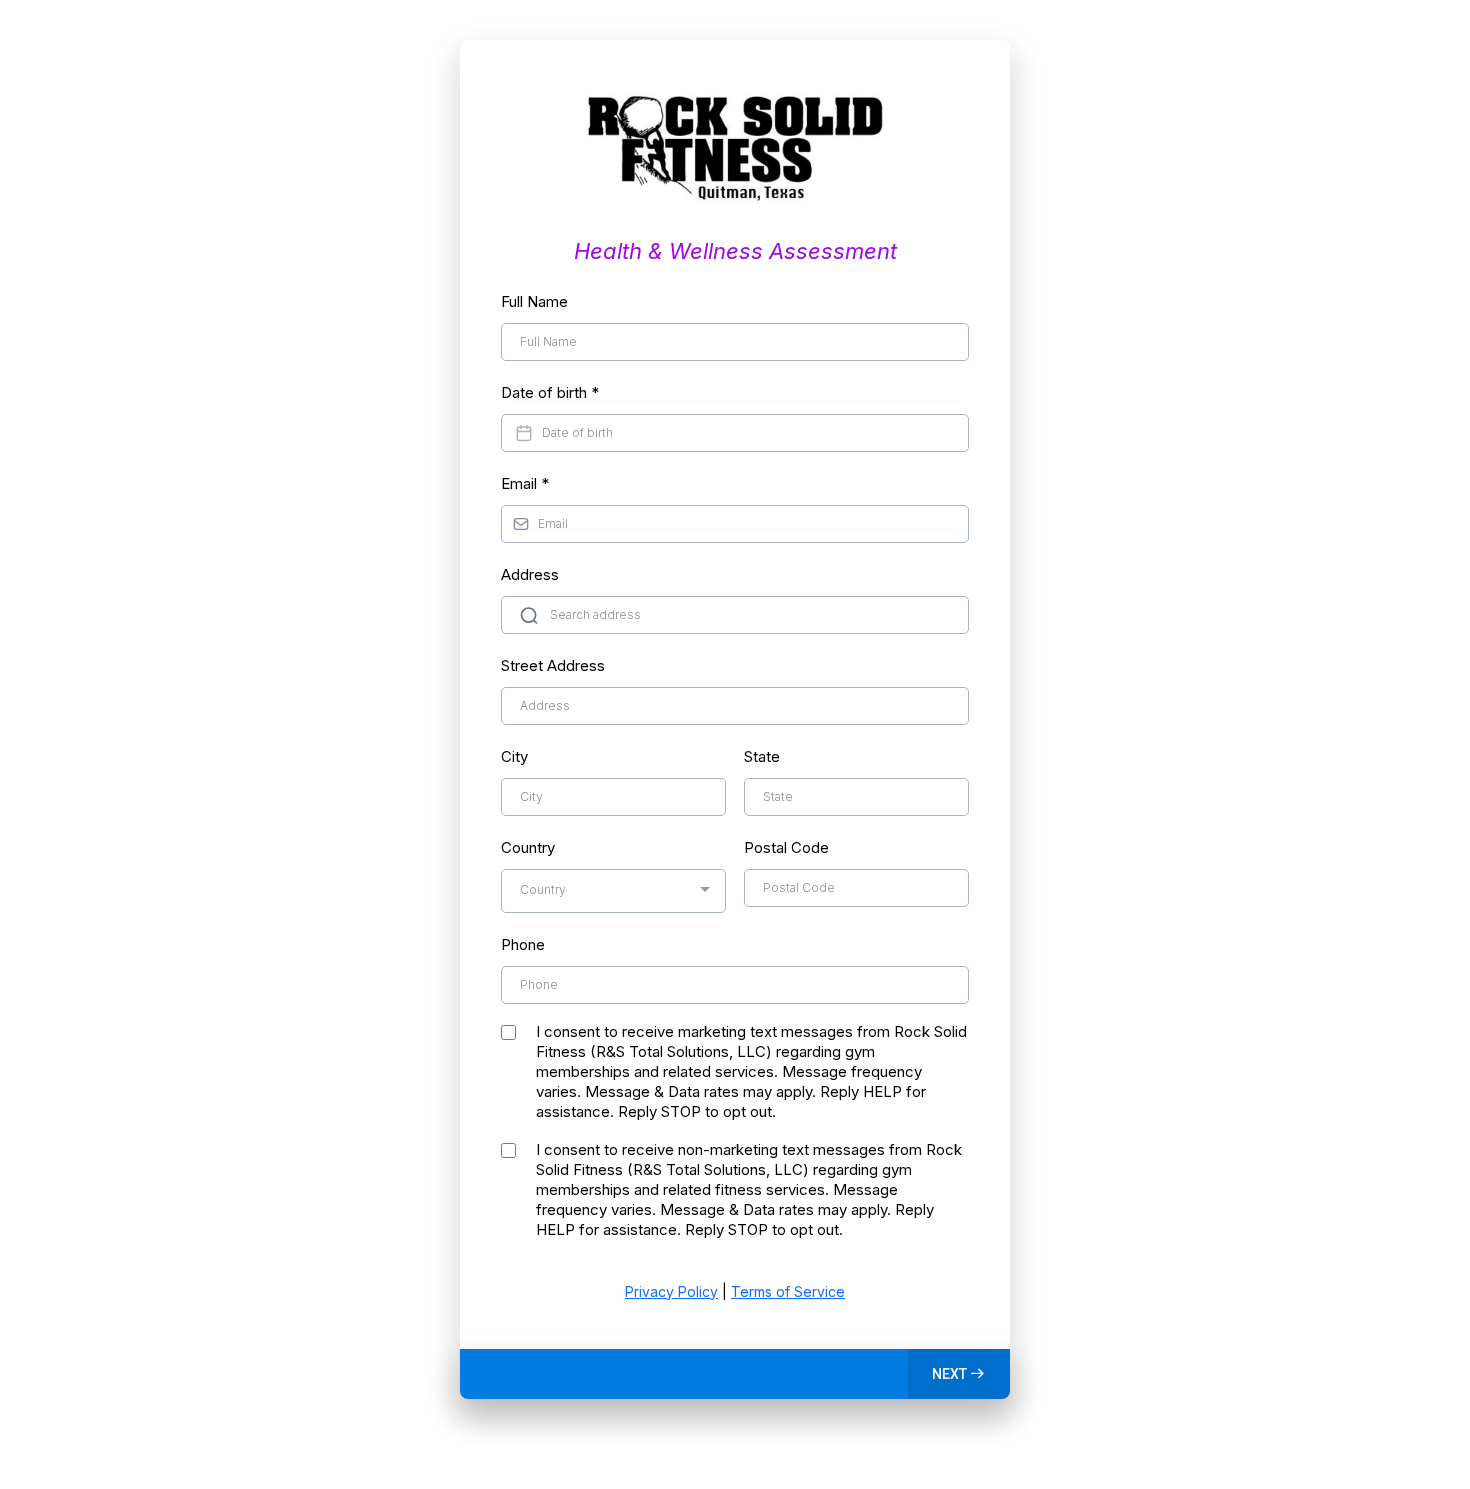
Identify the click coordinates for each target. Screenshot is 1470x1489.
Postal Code (786, 847)
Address (530, 574)
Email (525, 483)
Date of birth (550, 392)
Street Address (553, 665)
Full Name (534, 301)
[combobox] (613, 891)
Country (528, 847)
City (514, 756)
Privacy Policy (671, 1291)
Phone (523, 944)
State (762, 756)
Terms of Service (788, 1291)
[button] (959, 1374)
